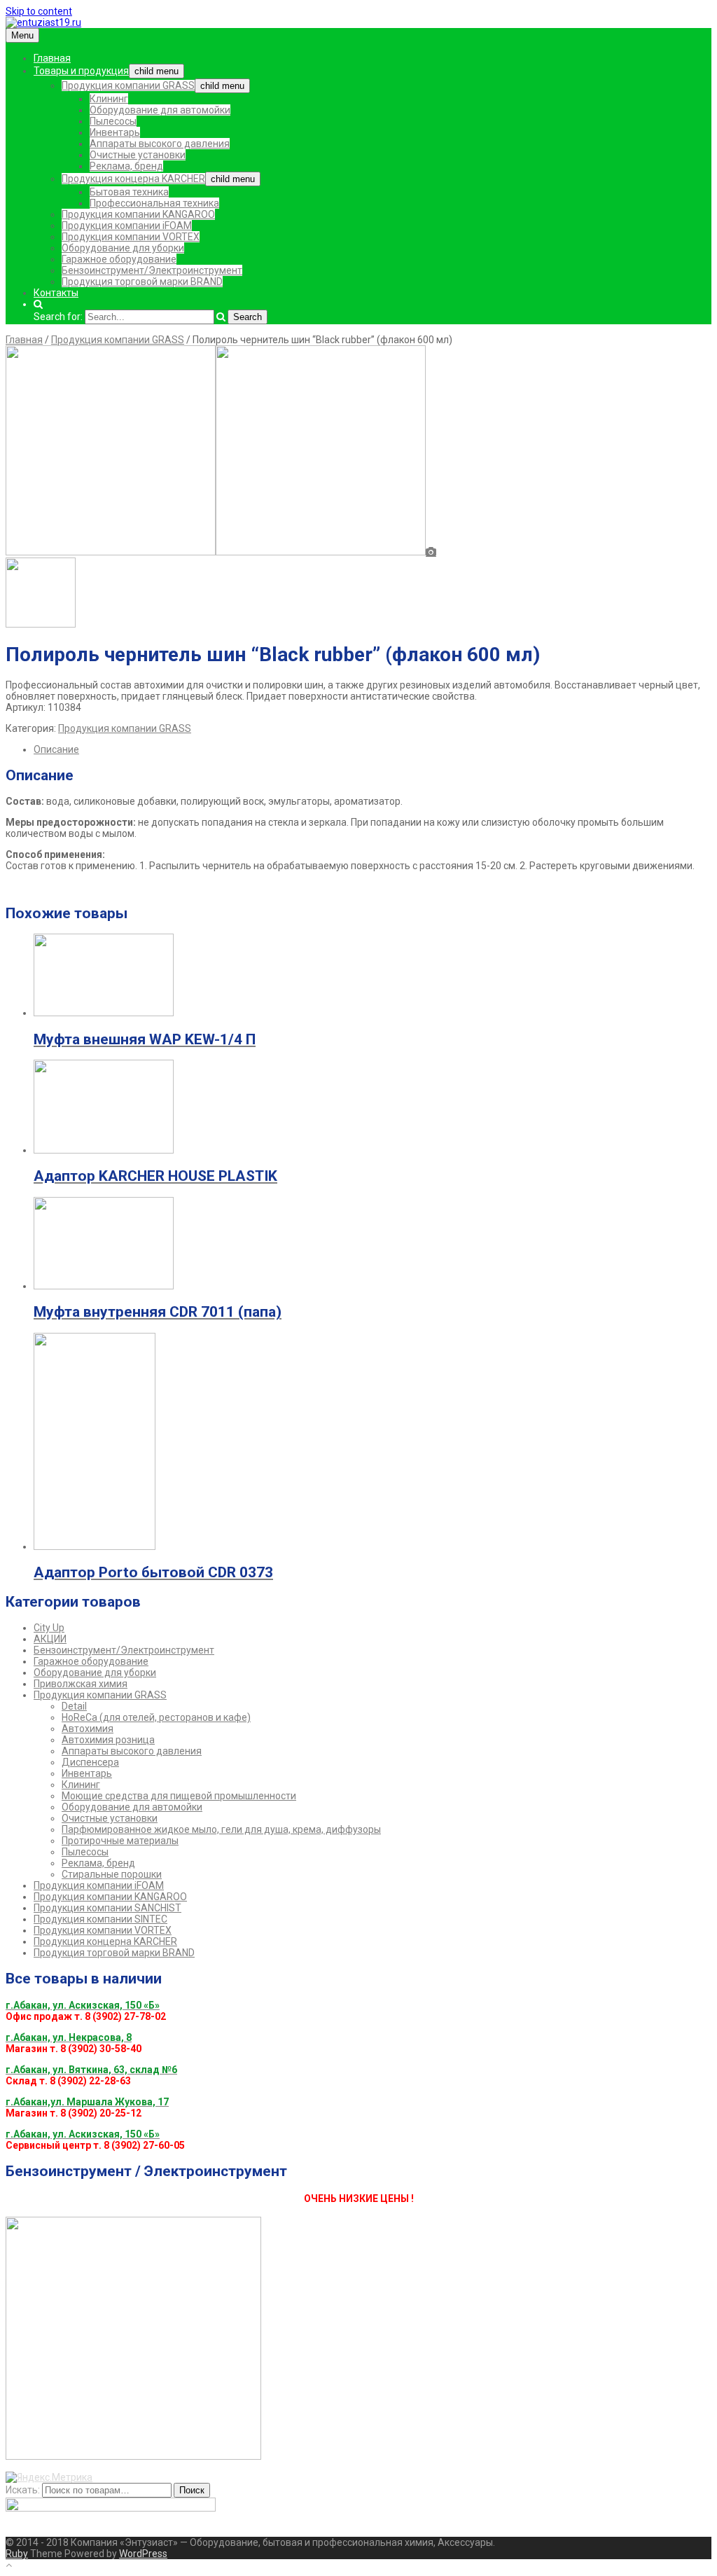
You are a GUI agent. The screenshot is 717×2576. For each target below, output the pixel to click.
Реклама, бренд (126, 166)
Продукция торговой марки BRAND (142, 282)
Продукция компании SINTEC (100, 1919)
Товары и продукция (81, 71)
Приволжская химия (81, 1684)
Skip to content (39, 11)
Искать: (23, 2490)
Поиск (192, 2490)
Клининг (109, 99)
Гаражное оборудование (119, 259)
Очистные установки (138, 155)
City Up (49, 1628)
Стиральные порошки (112, 1874)
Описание (56, 749)
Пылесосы (113, 121)
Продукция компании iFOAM (127, 226)
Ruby (17, 2554)
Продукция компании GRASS (128, 85)
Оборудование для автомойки (160, 110)
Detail (74, 1706)
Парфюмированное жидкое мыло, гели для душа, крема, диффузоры (221, 1829)
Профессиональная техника (154, 203)
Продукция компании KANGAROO (138, 214)
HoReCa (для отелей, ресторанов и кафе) (156, 1717)
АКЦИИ (50, 1639)
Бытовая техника (129, 192)
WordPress (143, 2554)
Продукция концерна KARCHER (133, 179)
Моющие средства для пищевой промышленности (179, 1796)
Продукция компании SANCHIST (107, 1908)
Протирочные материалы (120, 1841)
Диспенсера (90, 1762)
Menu (22, 35)
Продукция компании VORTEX (131, 237)
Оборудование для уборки (123, 248)
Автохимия (88, 1729)
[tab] (373, 749)
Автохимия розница (108, 1740)
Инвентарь (115, 132)
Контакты (56, 293)
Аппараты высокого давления (160, 144)
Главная (52, 58)
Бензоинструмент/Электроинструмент (152, 270)
